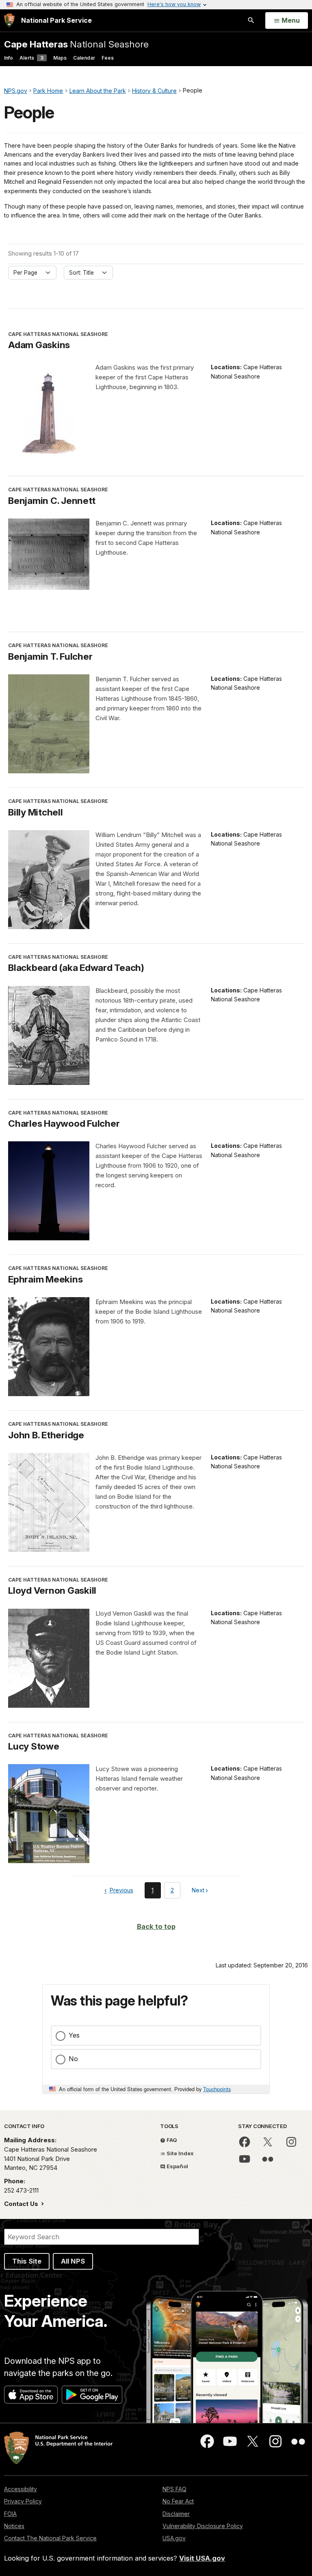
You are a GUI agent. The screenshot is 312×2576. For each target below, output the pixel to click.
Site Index (180, 2153)
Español (177, 2166)
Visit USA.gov (202, 2558)
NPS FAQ (174, 2489)
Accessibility (21, 2489)
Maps (60, 58)
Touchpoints (217, 2089)
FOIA (10, 2514)
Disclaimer (176, 2514)
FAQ (171, 2140)
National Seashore (76, 44)
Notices (14, 2526)
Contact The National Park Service (50, 2538)
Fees (108, 58)
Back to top (156, 1926)
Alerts (31, 58)
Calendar (84, 58)
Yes (74, 2035)
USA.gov (174, 2538)
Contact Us (22, 2204)
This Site (27, 2261)
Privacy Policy (23, 2501)
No (73, 2059)
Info (9, 58)
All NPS (73, 2261)
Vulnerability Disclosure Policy (203, 2526)
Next (199, 1892)
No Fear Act (178, 2501)
